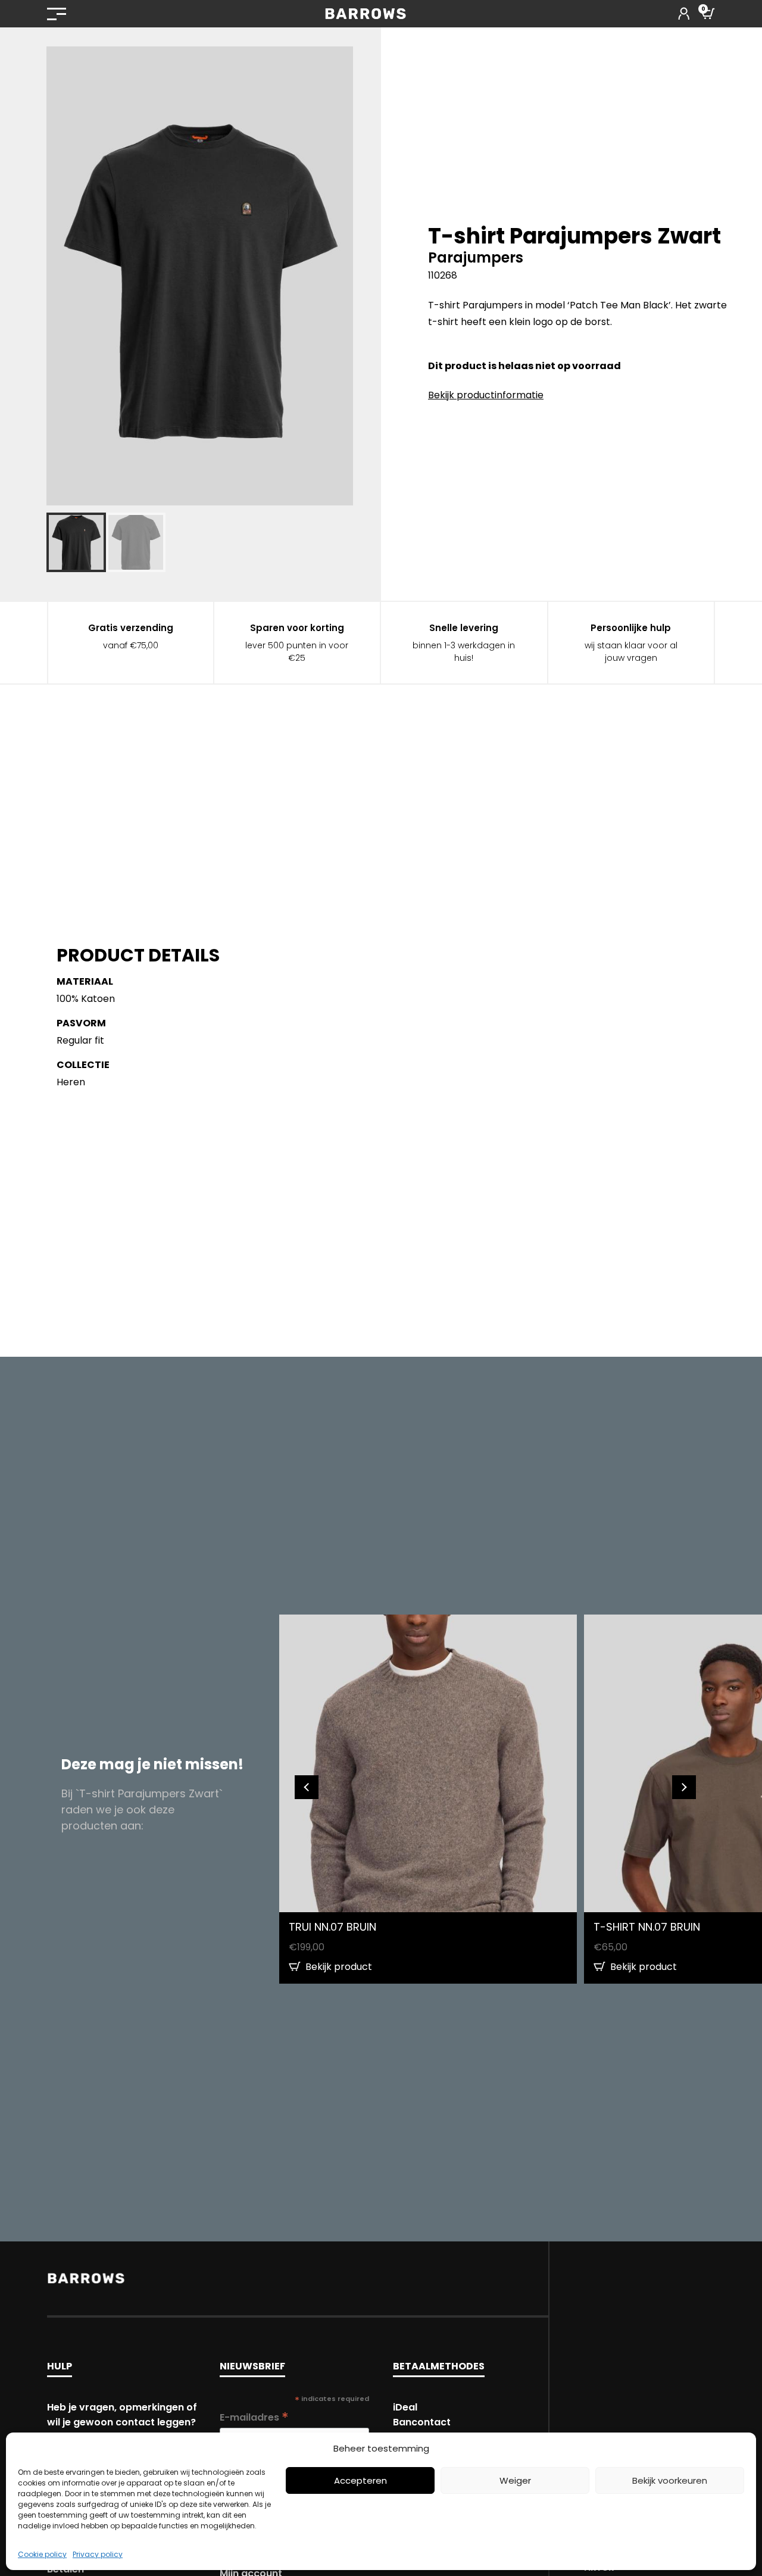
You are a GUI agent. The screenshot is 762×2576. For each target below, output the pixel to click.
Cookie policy (42, 2554)
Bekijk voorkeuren (670, 2480)
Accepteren (360, 2480)
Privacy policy (98, 2554)
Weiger (515, 2480)
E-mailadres (254, 2417)
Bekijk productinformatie (486, 395)
